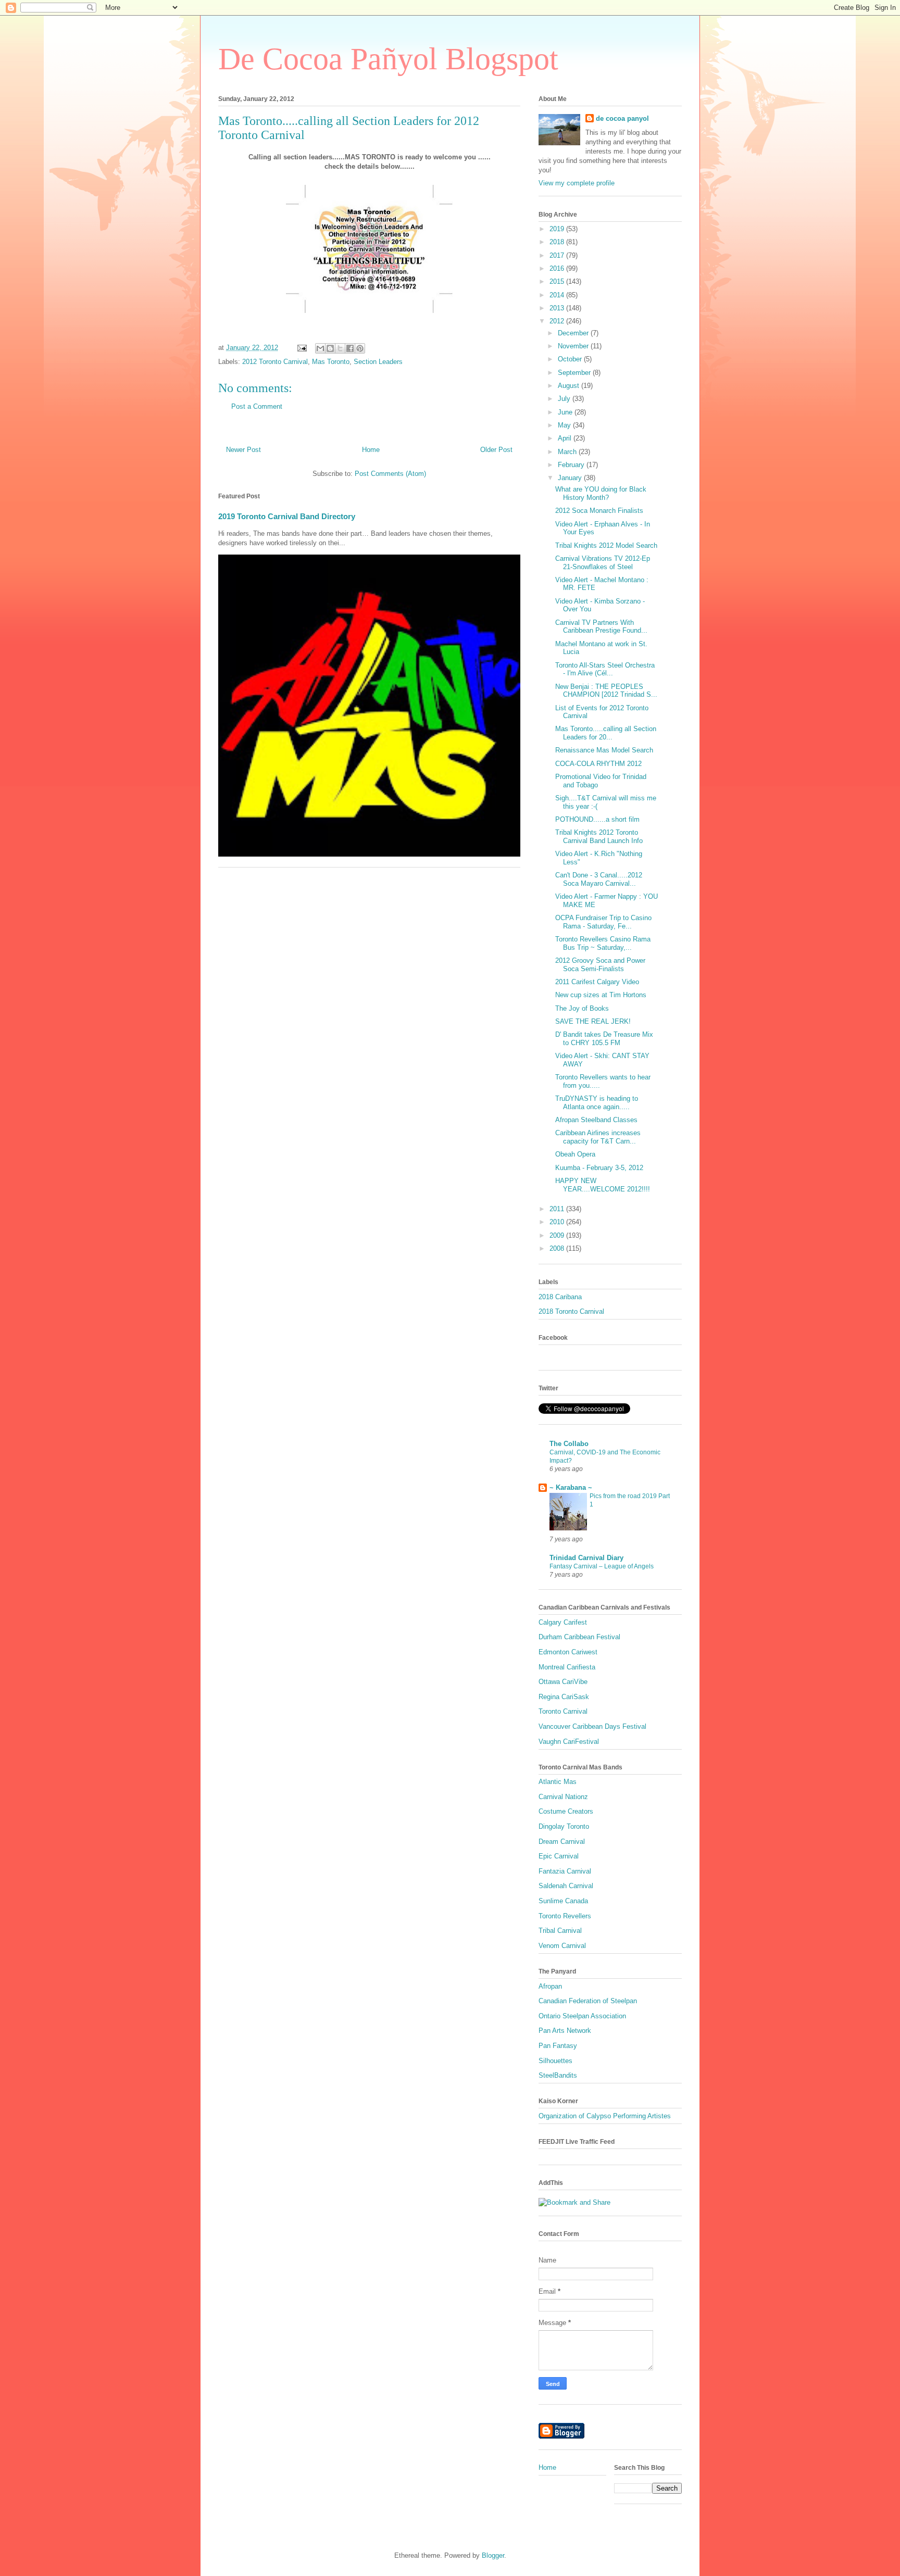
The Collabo (569, 1444)
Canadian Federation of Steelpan (588, 2001)
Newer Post (243, 450)
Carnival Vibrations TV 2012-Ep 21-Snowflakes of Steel (603, 563)
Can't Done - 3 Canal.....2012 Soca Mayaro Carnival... (599, 879)
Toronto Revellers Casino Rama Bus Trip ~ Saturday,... (603, 943)
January (571, 478)
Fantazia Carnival (565, 1871)
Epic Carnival (559, 1856)
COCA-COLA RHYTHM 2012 (598, 764)
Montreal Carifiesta (567, 1667)
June (566, 412)
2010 (558, 1222)
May (565, 425)
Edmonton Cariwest (568, 1652)
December (574, 333)
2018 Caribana (560, 1297)
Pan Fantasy (558, 2046)
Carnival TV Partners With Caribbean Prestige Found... (601, 627)
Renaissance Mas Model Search (604, 750)
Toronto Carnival (563, 1711)
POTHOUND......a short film (597, 819)
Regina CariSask (564, 1697)
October (571, 359)
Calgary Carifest (563, 1622)
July (565, 399)
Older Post (496, 450)
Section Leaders (378, 362)
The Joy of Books (582, 1008)
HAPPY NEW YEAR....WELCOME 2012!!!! (603, 1185)
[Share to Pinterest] (360, 348)
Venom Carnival (562, 1946)
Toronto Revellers (565, 1916)
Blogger (493, 2555)
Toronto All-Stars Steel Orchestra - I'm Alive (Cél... (605, 669)
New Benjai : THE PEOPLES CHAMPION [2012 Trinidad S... (606, 691)
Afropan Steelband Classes (596, 1120)
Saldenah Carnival (566, 1886)
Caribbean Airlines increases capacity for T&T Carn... (598, 1137)
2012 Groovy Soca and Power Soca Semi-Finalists (600, 965)
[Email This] (320, 348)
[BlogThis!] (330, 348)
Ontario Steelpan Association (582, 2016)
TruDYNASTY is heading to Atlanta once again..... (597, 1103)
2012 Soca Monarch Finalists (599, 511)
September (575, 373)
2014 (558, 295)
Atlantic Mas (558, 1782)
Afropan (550, 1986)
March (568, 452)
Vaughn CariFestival (569, 1742)
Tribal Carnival (560, 1931)
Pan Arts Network (565, 2031)
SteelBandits (558, 2075)
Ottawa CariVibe (563, 1682)
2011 (558, 1209)
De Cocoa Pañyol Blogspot (388, 59)
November (574, 346)
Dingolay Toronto (564, 1826)
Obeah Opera (575, 1154)
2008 (558, 1248)
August (570, 386)
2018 (558, 242)
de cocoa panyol (622, 118)
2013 (558, 308)
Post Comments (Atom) (390, 474)
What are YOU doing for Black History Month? (601, 493)
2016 (558, 268)
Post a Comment (257, 406)
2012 (558, 321)
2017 (558, 255)
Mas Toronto (331, 362)
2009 (558, 1235)
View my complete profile (577, 183)
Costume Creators (566, 1811)
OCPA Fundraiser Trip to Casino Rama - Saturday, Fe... (603, 922)
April (566, 438)
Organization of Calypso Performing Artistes (605, 2116)
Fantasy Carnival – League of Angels (602, 1566)
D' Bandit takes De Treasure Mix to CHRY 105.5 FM (604, 1039)
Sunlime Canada (563, 1901)
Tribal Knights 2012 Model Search (606, 545)
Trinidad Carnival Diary (586, 1558)
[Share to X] (340, 348)
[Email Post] (301, 348)
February (572, 465)
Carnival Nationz (563, 1797)
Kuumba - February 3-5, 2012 (599, 1168)
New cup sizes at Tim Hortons (601, 995)
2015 (558, 281)
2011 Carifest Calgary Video (597, 982)
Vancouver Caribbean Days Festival (592, 1726)
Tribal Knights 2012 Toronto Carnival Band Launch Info (599, 837)
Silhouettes (555, 2061)
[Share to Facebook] (350, 348)
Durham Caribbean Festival (579, 1637)
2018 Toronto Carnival (571, 1311)
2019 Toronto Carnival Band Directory (287, 516)
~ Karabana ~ (571, 1487)
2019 (558, 229)
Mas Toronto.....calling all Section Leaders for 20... (606, 733)
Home (371, 450)
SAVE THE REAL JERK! (593, 1021)
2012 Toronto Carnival (275, 362)
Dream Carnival (562, 1842)
